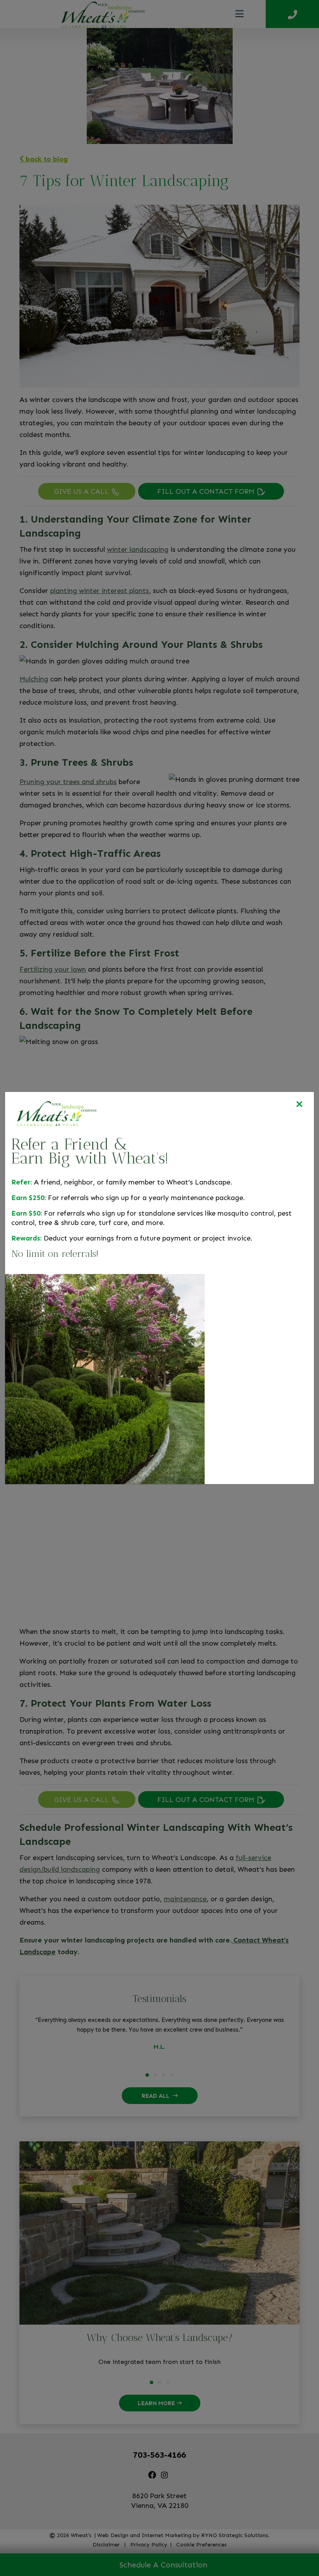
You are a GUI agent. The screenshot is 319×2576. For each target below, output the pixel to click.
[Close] (299, 1105)
